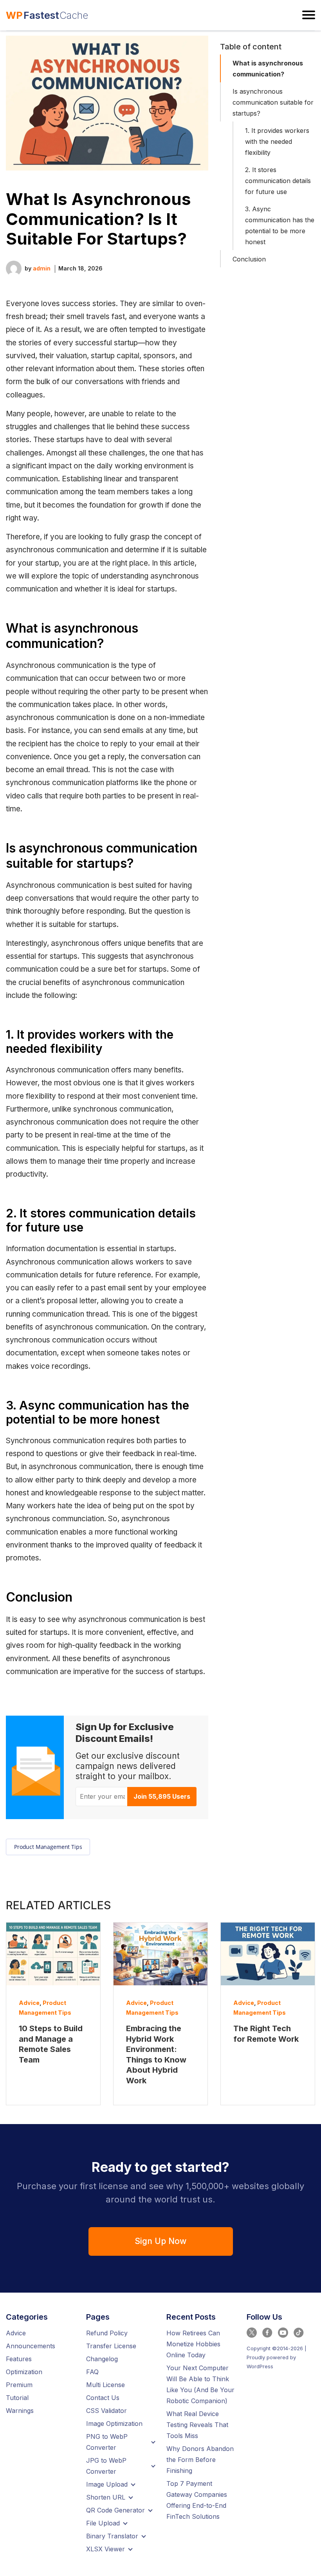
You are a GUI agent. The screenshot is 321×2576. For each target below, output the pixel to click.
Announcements (31, 2346)
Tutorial (17, 2398)
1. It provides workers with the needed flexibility (277, 141)
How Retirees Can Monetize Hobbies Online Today (193, 2344)
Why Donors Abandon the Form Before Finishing (200, 2460)
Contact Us (103, 2398)
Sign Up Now (160, 2241)
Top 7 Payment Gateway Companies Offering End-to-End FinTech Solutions (197, 2500)
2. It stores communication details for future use (278, 181)
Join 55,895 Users (162, 1796)
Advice (29, 2003)
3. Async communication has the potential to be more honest (280, 225)
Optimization (24, 2372)
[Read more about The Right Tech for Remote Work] (268, 1954)
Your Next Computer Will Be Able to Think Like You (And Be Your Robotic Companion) (200, 2384)
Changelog (102, 2359)
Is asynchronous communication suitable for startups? (273, 102)
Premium (19, 2385)
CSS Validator (106, 2411)
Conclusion (249, 259)
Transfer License (111, 2346)
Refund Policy (107, 2333)
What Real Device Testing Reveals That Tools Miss (197, 2425)
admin (42, 268)
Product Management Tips (48, 1847)
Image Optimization (114, 2424)
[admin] (14, 268)
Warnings (20, 2411)
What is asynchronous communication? (268, 69)
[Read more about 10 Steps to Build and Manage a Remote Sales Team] (53, 1954)
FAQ (92, 2372)
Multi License (105, 2385)
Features (19, 2359)
